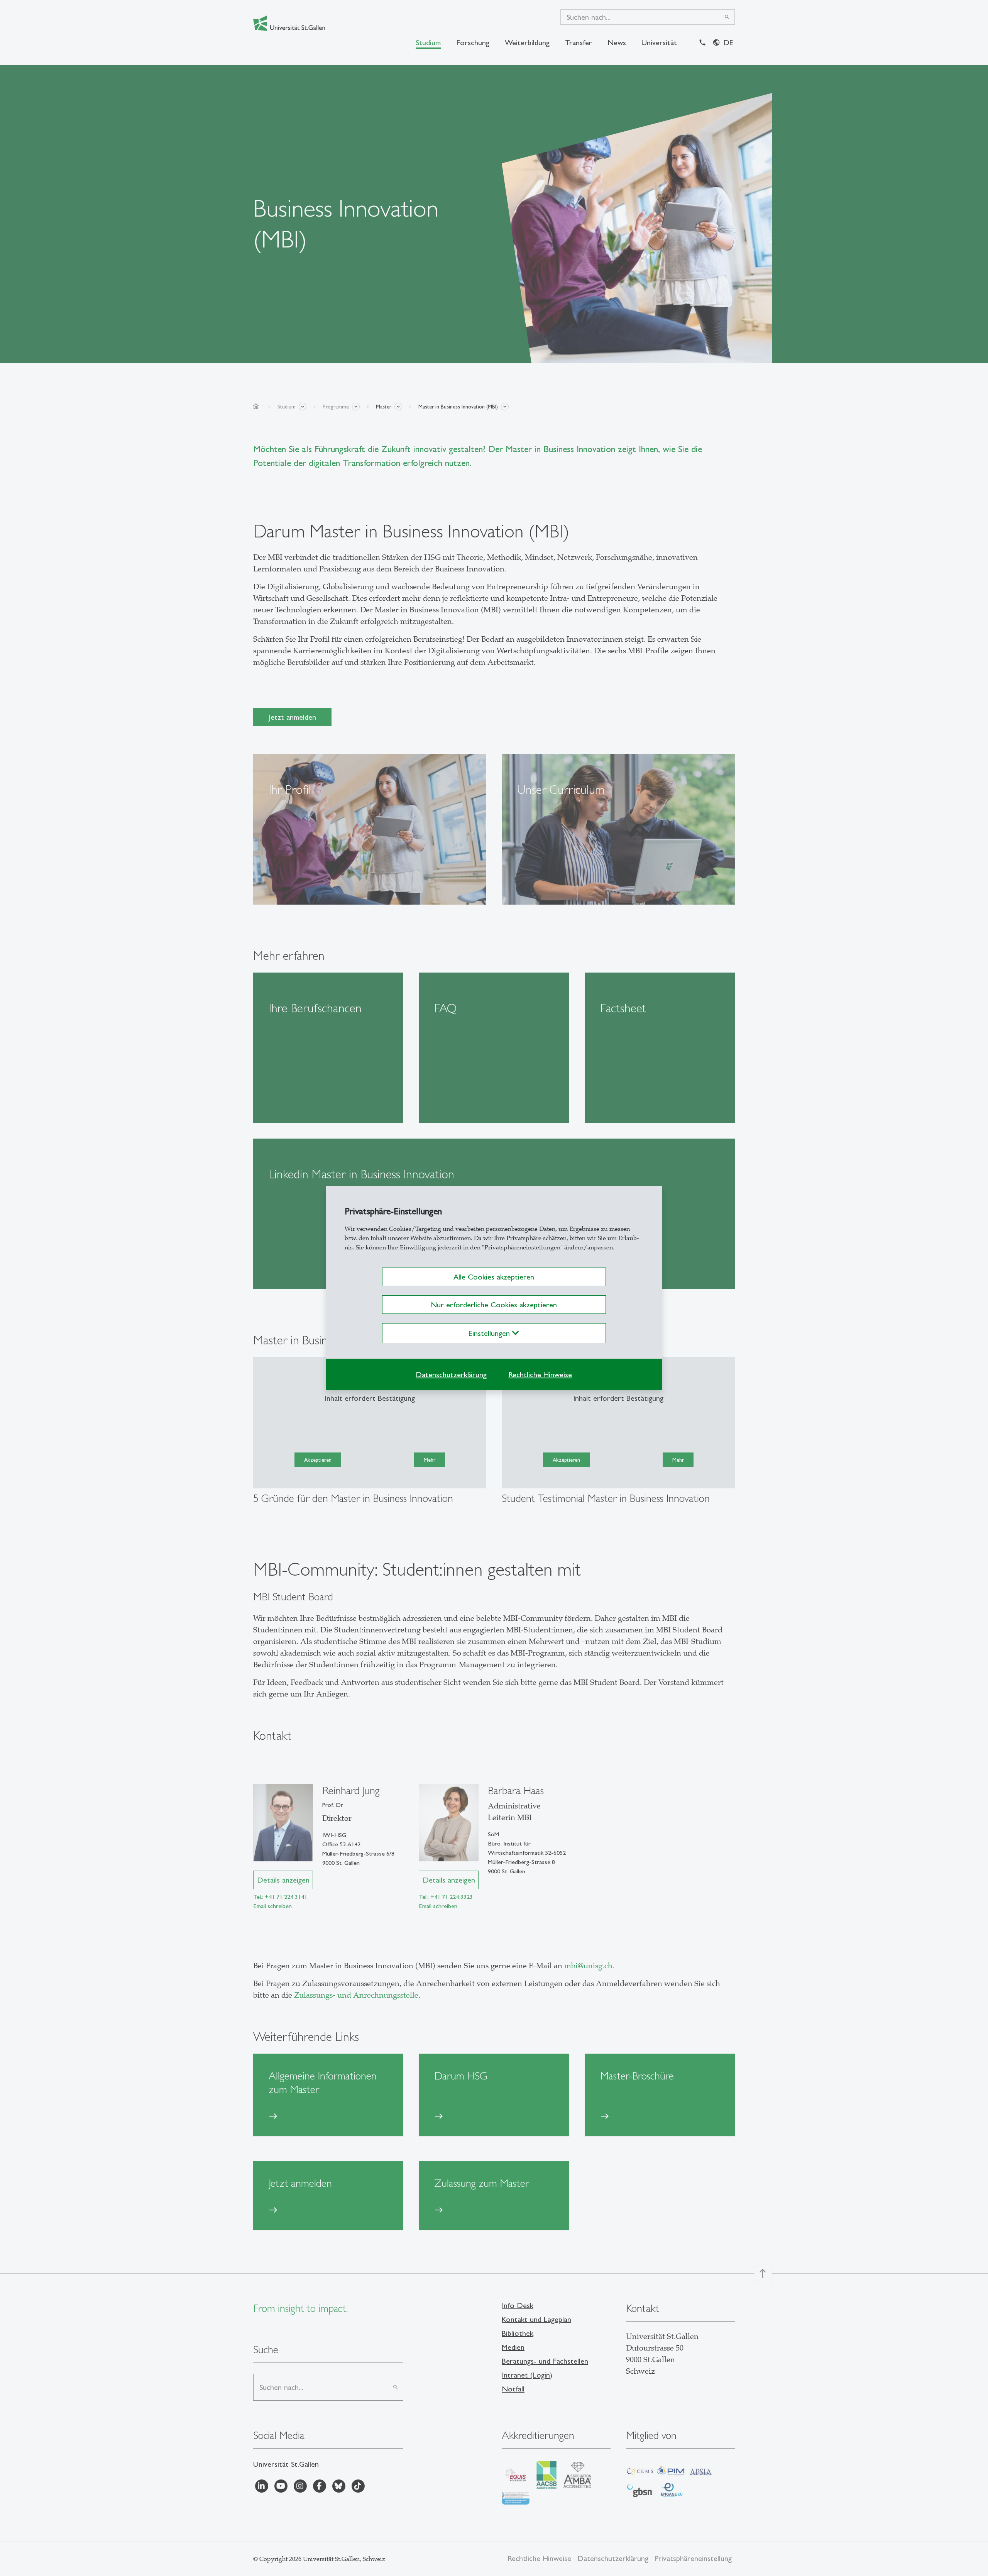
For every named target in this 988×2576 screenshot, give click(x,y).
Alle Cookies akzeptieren (494, 1277)
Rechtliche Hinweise (540, 1374)
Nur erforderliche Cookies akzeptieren (494, 1305)
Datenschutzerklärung (451, 1374)
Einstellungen (490, 1333)
